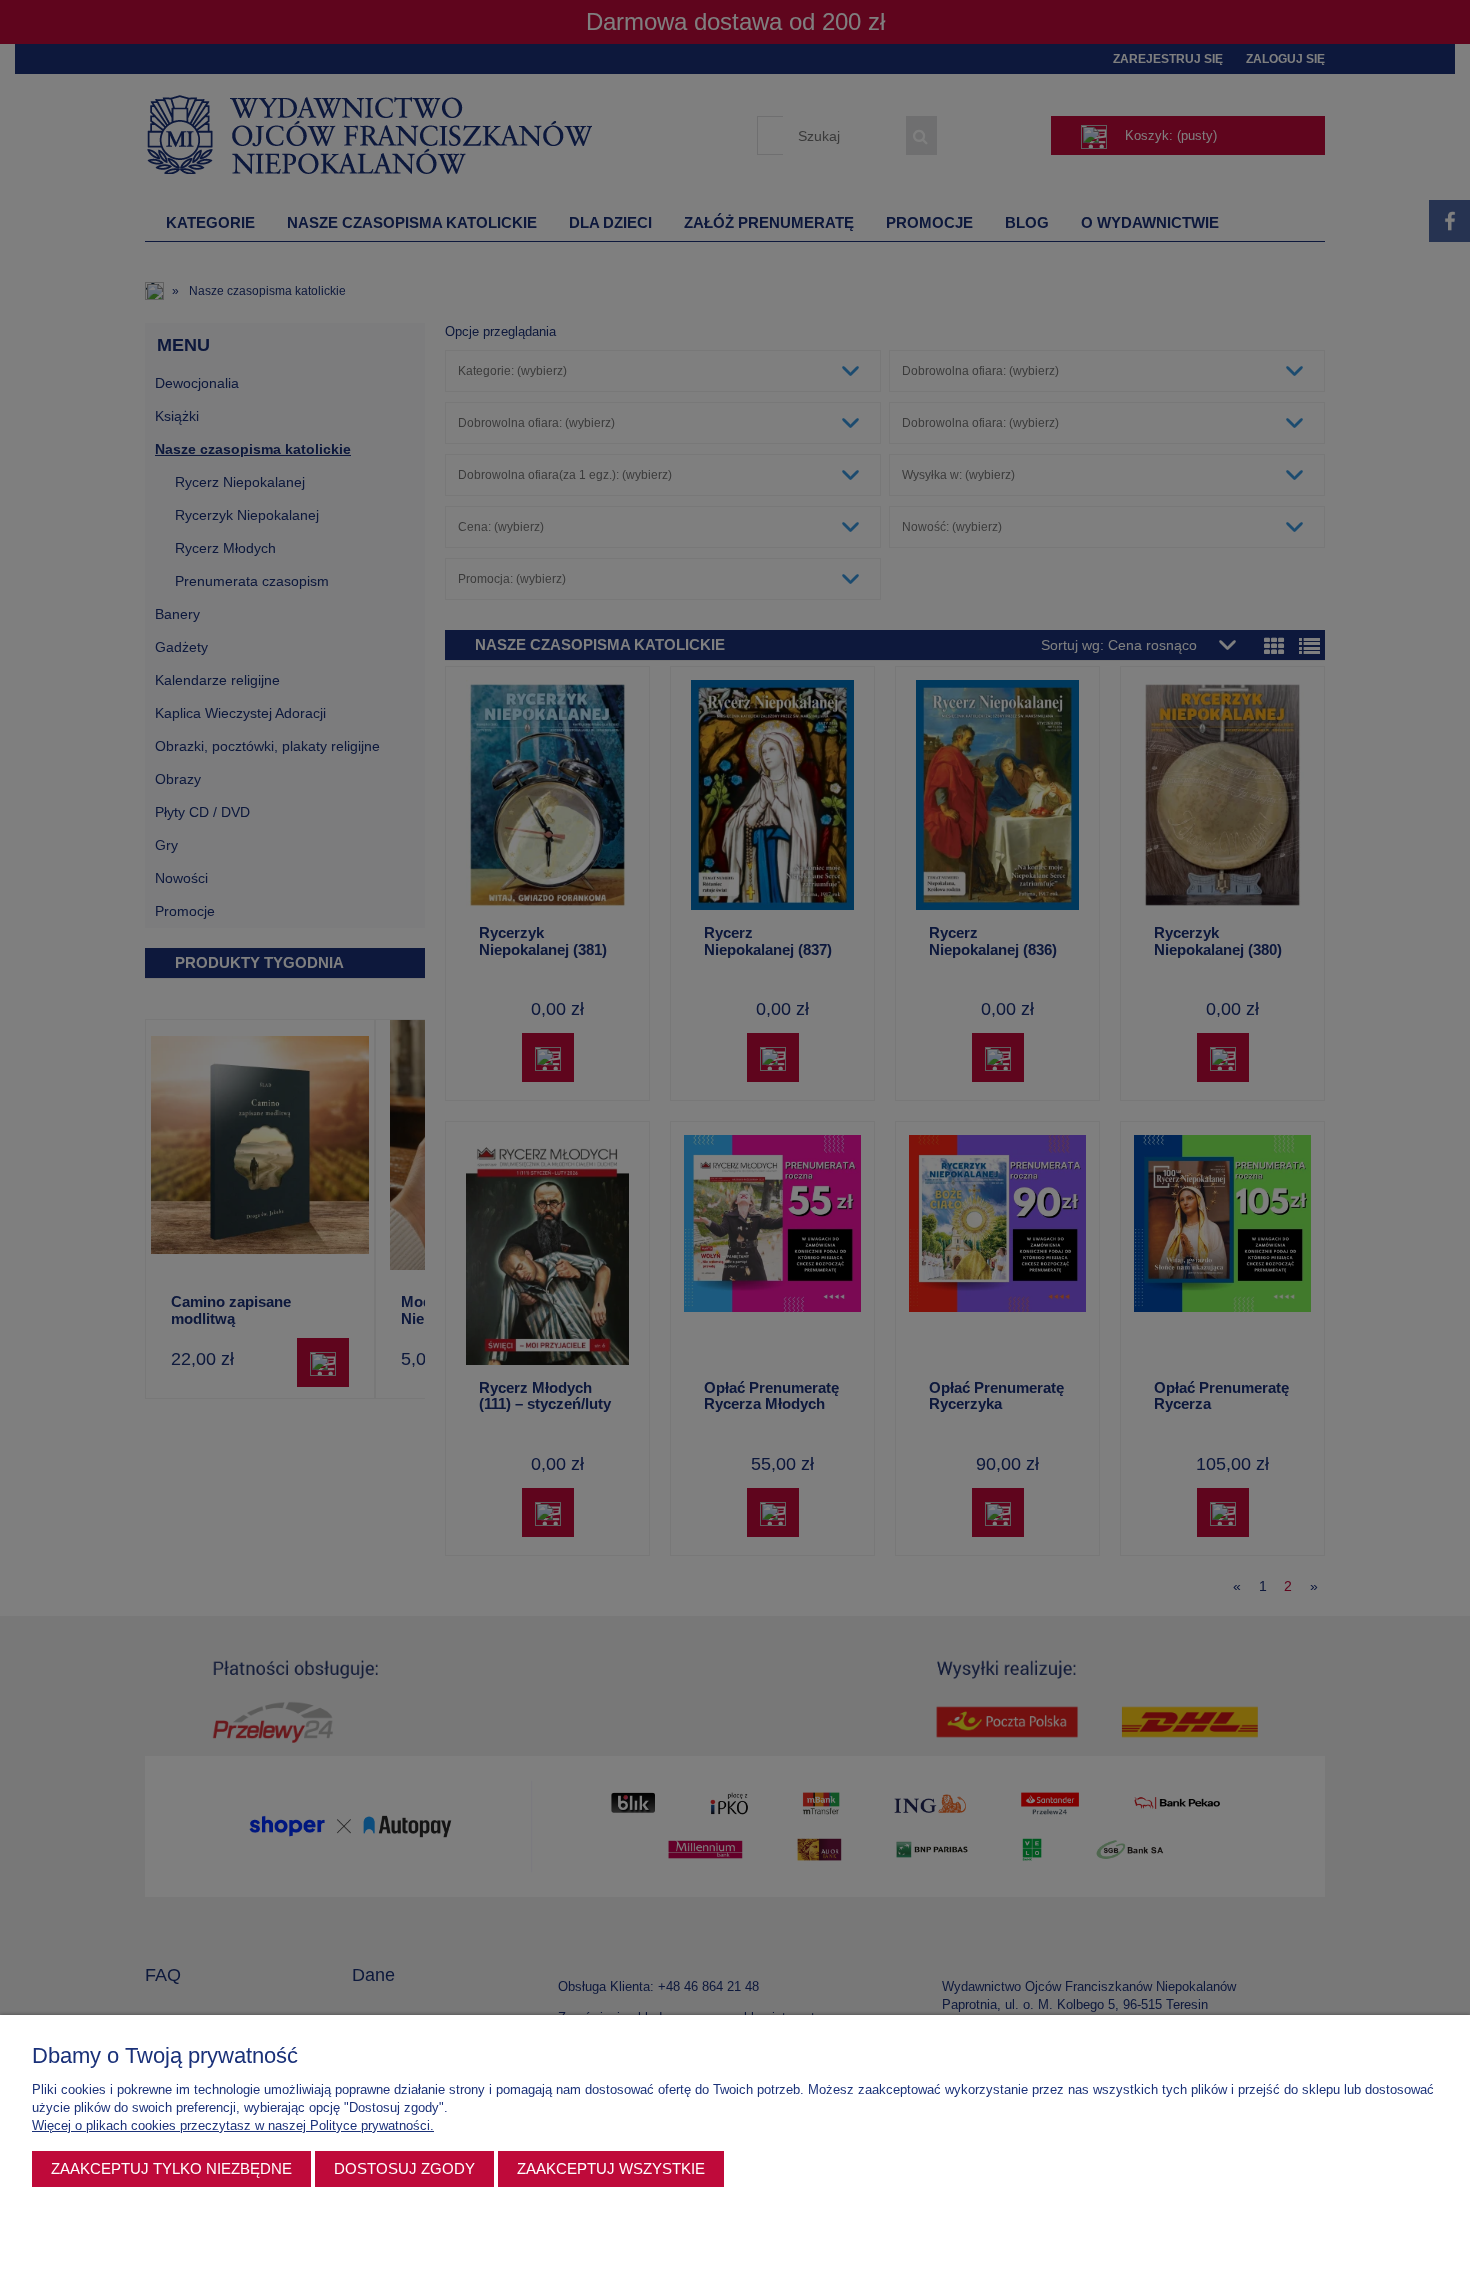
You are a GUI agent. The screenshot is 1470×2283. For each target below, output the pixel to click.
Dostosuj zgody (404, 2168)
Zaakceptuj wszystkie (611, 2168)
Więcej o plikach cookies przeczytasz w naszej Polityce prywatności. (233, 2125)
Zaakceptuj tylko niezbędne (171, 2168)
